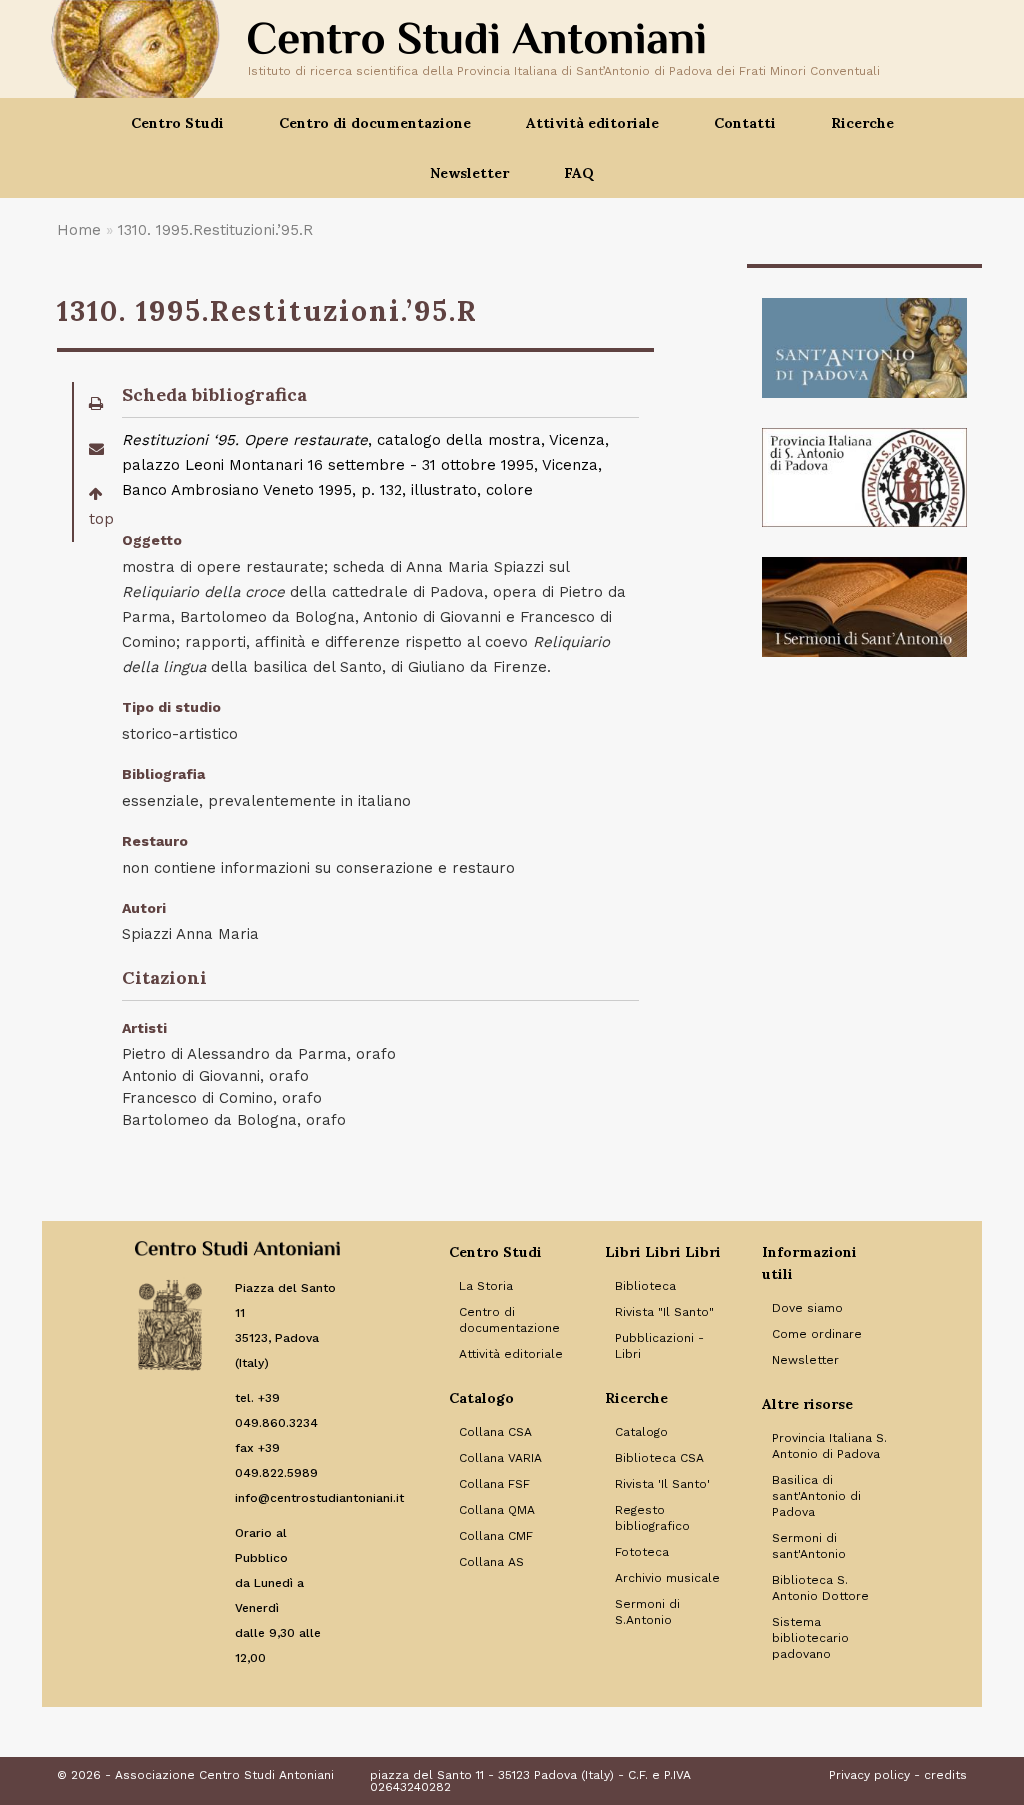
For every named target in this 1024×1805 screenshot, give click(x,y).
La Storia (486, 1286)
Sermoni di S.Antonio (647, 1612)
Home (79, 230)
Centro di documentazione (509, 1320)
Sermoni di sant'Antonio (809, 1546)
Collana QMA (497, 1510)
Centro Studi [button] (177, 123)
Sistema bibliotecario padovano (810, 1638)
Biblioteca (645, 1286)
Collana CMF (496, 1536)
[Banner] (864, 348)
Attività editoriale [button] (592, 123)
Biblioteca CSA (659, 1458)
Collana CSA (495, 1432)
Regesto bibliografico (652, 1518)
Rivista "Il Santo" (664, 1312)
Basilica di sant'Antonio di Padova (816, 1496)
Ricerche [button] (862, 123)
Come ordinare (817, 1334)
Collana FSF (494, 1484)
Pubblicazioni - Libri (659, 1346)
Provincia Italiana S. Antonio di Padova (829, 1446)
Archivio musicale (667, 1578)
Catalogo (641, 1432)
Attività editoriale (511, 1354)
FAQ (579, 173)
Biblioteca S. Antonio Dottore (820, 1588)
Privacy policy (869, 1775)
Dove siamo (807, 1308)
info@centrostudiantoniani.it (319, 1498)
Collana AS (491, 1562)
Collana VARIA (500, 1458)
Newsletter (469, 173)
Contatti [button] (745, 123)
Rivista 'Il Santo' (662, 1484)
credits (945, 1775)
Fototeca (642, 1552)
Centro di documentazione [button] (375, 123)
